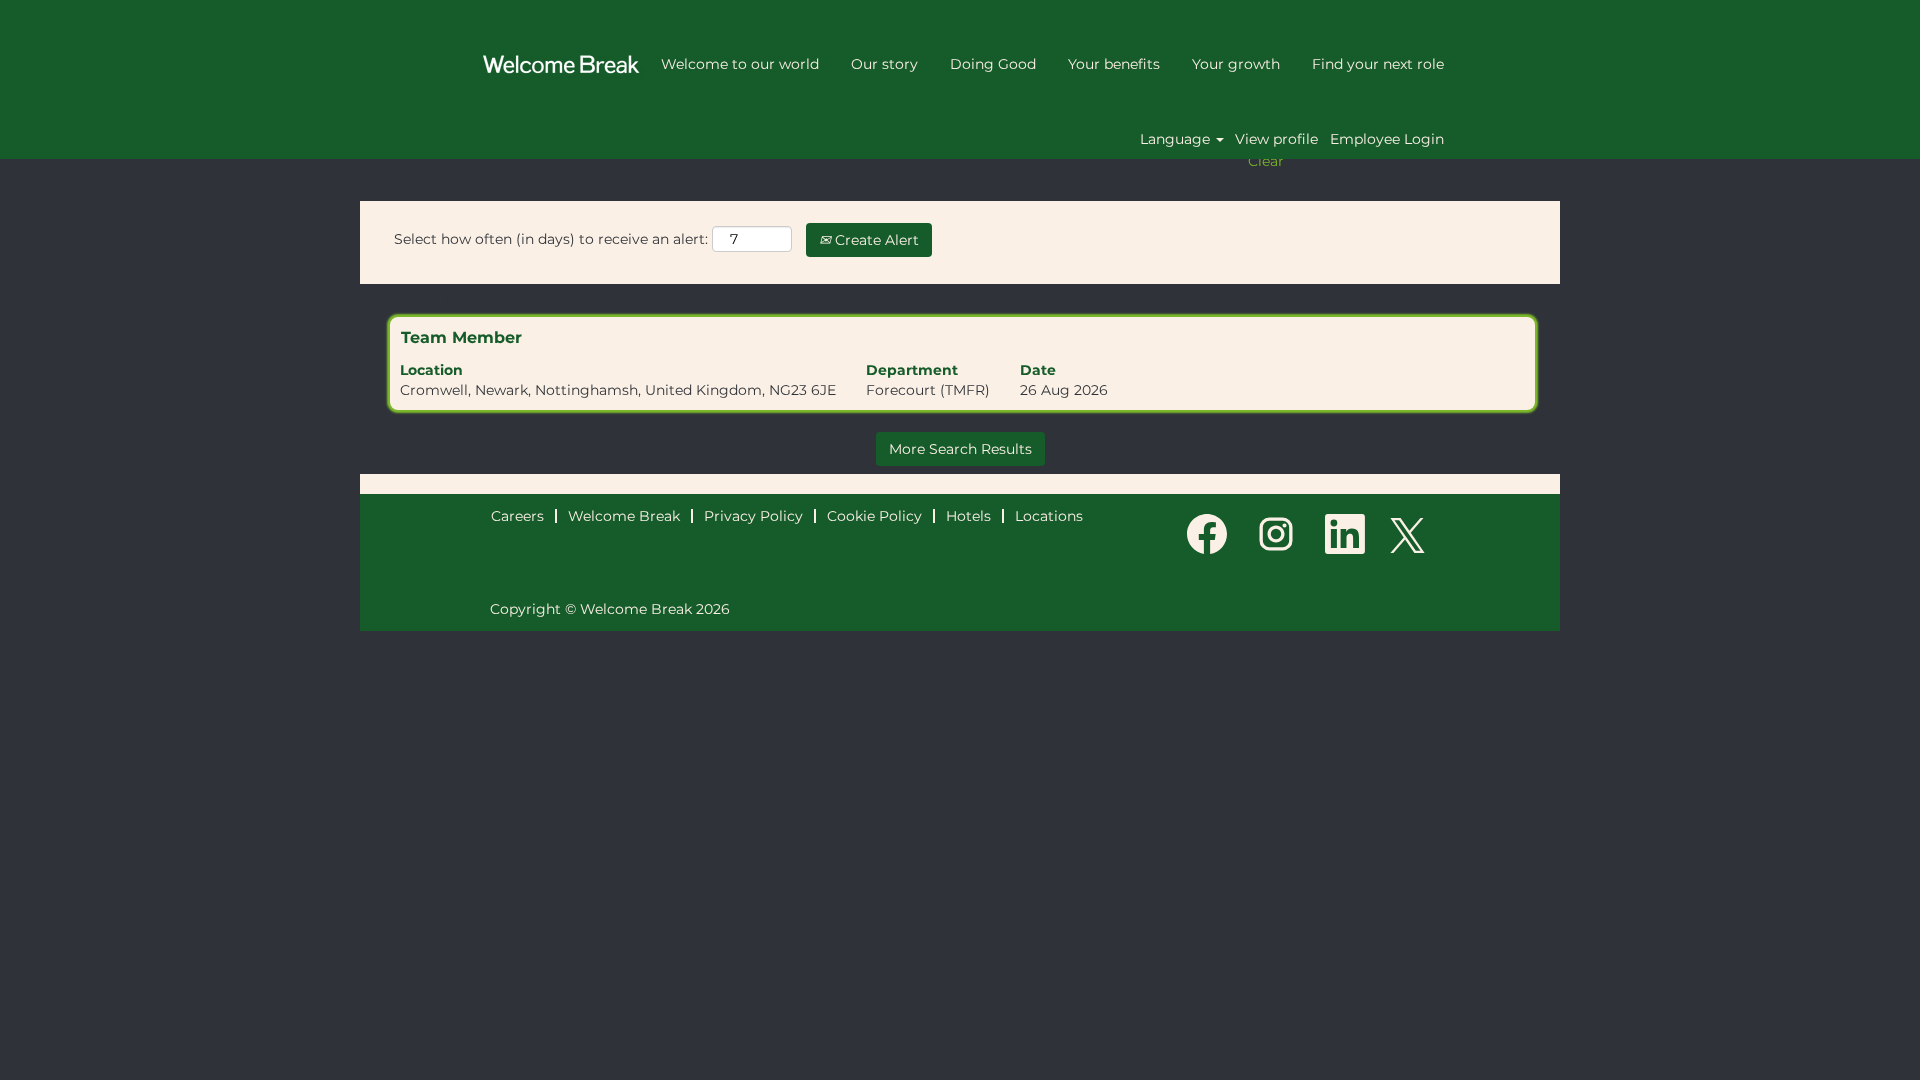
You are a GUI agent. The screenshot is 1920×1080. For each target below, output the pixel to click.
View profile (1276, 139)
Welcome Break (624, 516)
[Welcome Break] (561, 64)
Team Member (461, 337)
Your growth (1236, 64)
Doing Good (993, 64)
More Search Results (960, 449)
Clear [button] (1266, 161)
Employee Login (1387, 139)
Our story (884, 64)
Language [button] (1177, 139)
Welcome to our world (740, 64)
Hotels (968, 516)
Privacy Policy (753, 516)
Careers (517, 516)
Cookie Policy (874, 516)
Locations (1049, 516)
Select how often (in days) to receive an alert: (551, 239)
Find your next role (1378, 64)
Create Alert (875, 240)
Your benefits (1114, 64)
